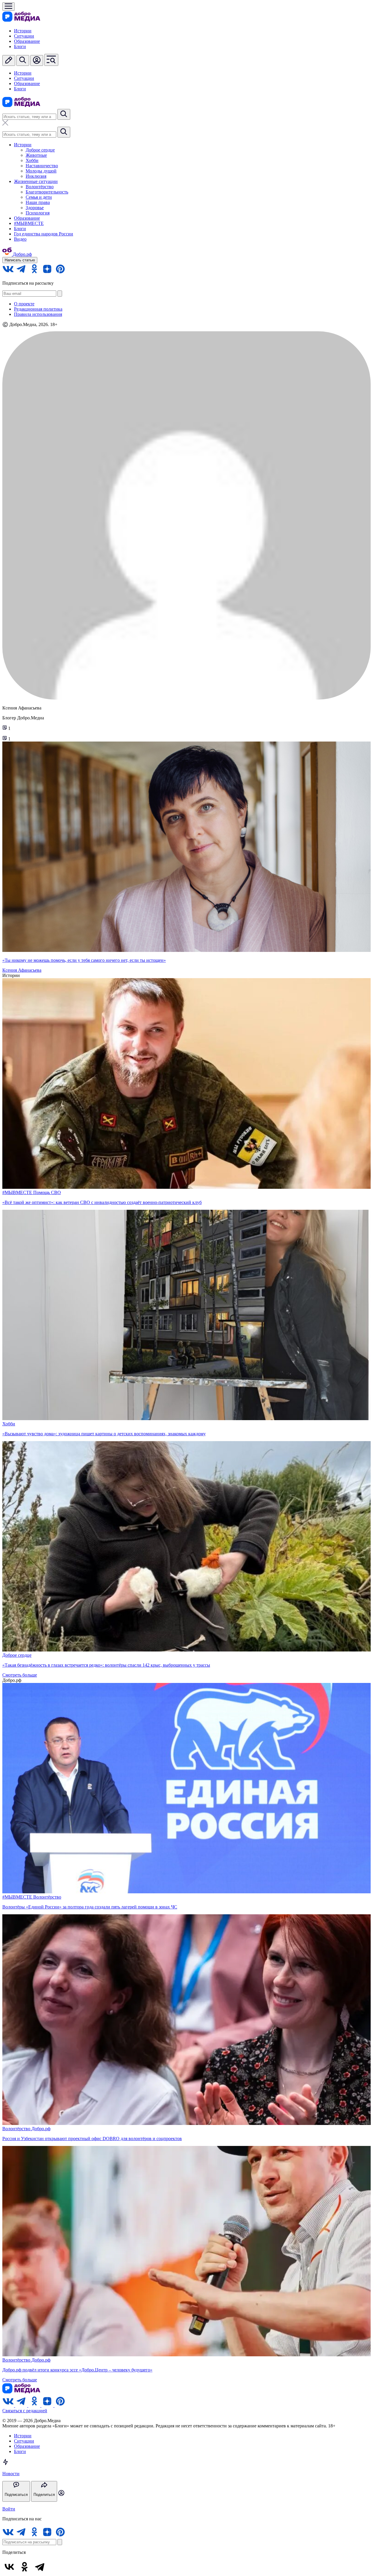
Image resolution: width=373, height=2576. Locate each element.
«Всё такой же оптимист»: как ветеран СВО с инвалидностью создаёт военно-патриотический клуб (102, 1202)
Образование (27, 41)
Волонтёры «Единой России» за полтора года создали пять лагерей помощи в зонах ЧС (90, 1907)
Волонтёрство (40, 187)
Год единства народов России (44, 234)
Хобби (32, 160)
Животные (36, 155)
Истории (23, 31)
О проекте (24, 304)
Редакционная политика (38, 309)
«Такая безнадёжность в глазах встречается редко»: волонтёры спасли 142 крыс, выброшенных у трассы (106, 1665)
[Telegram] (40, 2567)
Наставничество (42, 166)
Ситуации (24, 36)
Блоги (20, 46)
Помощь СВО (47, 1192)
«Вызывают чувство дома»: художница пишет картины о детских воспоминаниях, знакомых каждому (104, 1434)
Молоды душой (41, 171)
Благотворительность (47, 192)
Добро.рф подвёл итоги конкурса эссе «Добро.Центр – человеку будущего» (77, 2370)
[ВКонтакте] (9, 2567)
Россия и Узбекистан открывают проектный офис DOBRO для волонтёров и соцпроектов (92, 2139)
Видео (20, 239)
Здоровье (35, 208)
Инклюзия (36, 176)
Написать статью (20, 260)
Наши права (38, 202)
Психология (38, 213)
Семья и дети (39, 197)
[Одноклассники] (24, 2567)
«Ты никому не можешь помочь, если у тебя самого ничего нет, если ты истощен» (84, 960)
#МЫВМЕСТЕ (29, 223)
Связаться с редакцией (25, 2411)
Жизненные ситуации (36, 181)
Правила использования (38, 314)
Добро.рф (41, 2129)
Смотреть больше (20, 1675)
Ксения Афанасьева (22, 970)
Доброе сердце (40, 150)
